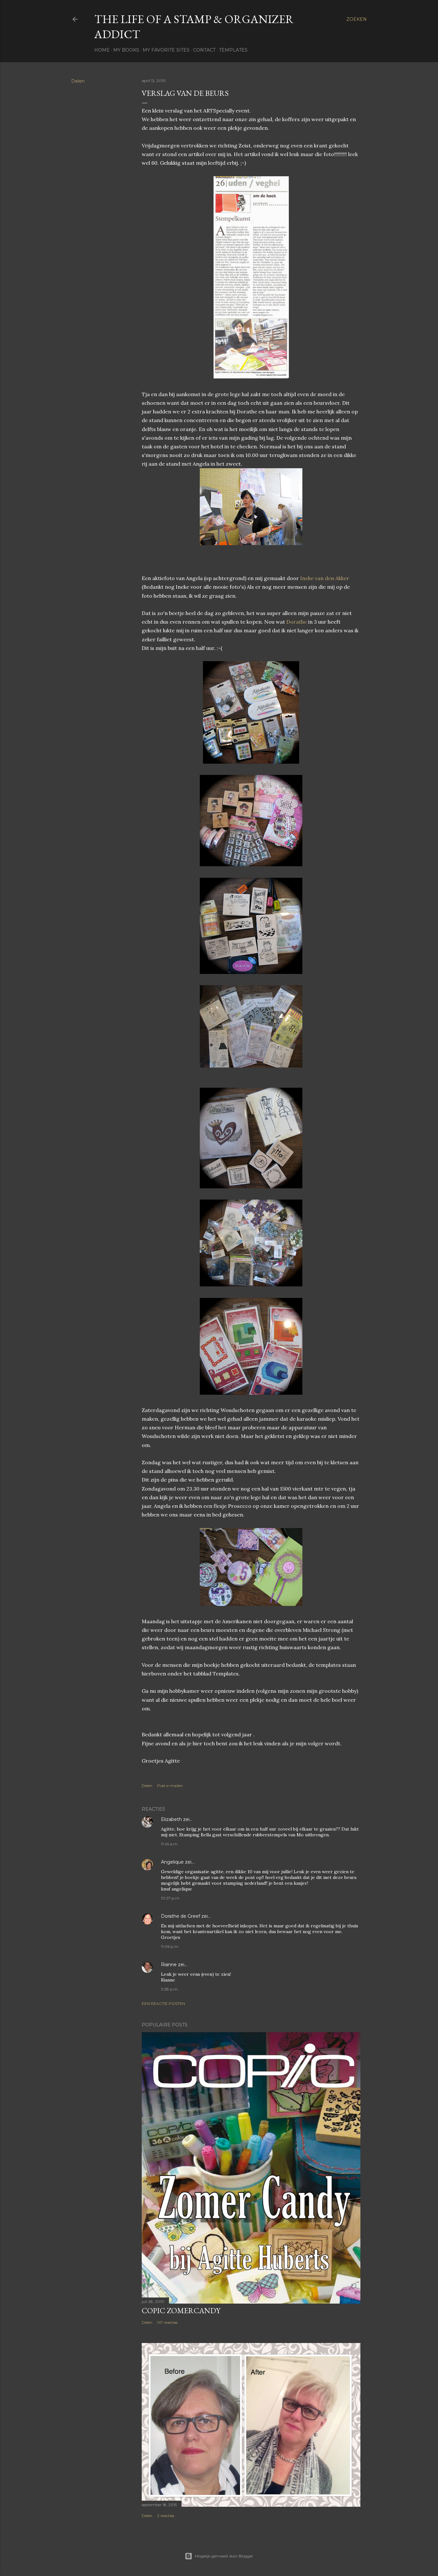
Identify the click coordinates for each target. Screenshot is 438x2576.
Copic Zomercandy (181, 2310)
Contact (204, 50)
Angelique (173, 1862)
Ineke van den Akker (325, 578)
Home (102, 50)
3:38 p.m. (170, 1989)
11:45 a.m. (170, 1844)
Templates (233, 50)
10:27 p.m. (171, 1898)
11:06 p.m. (170, 1946)
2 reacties (166, 2516)
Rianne (169, 1965)
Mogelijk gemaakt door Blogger (224, 2556)
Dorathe (297, 622)
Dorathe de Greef (181, 1916)
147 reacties (167, 2322)
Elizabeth (171, 1819)
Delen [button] (78, 81)
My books (126, 50)
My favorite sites (166, 50)
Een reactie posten (163, 2003)
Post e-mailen (170, 1786)
